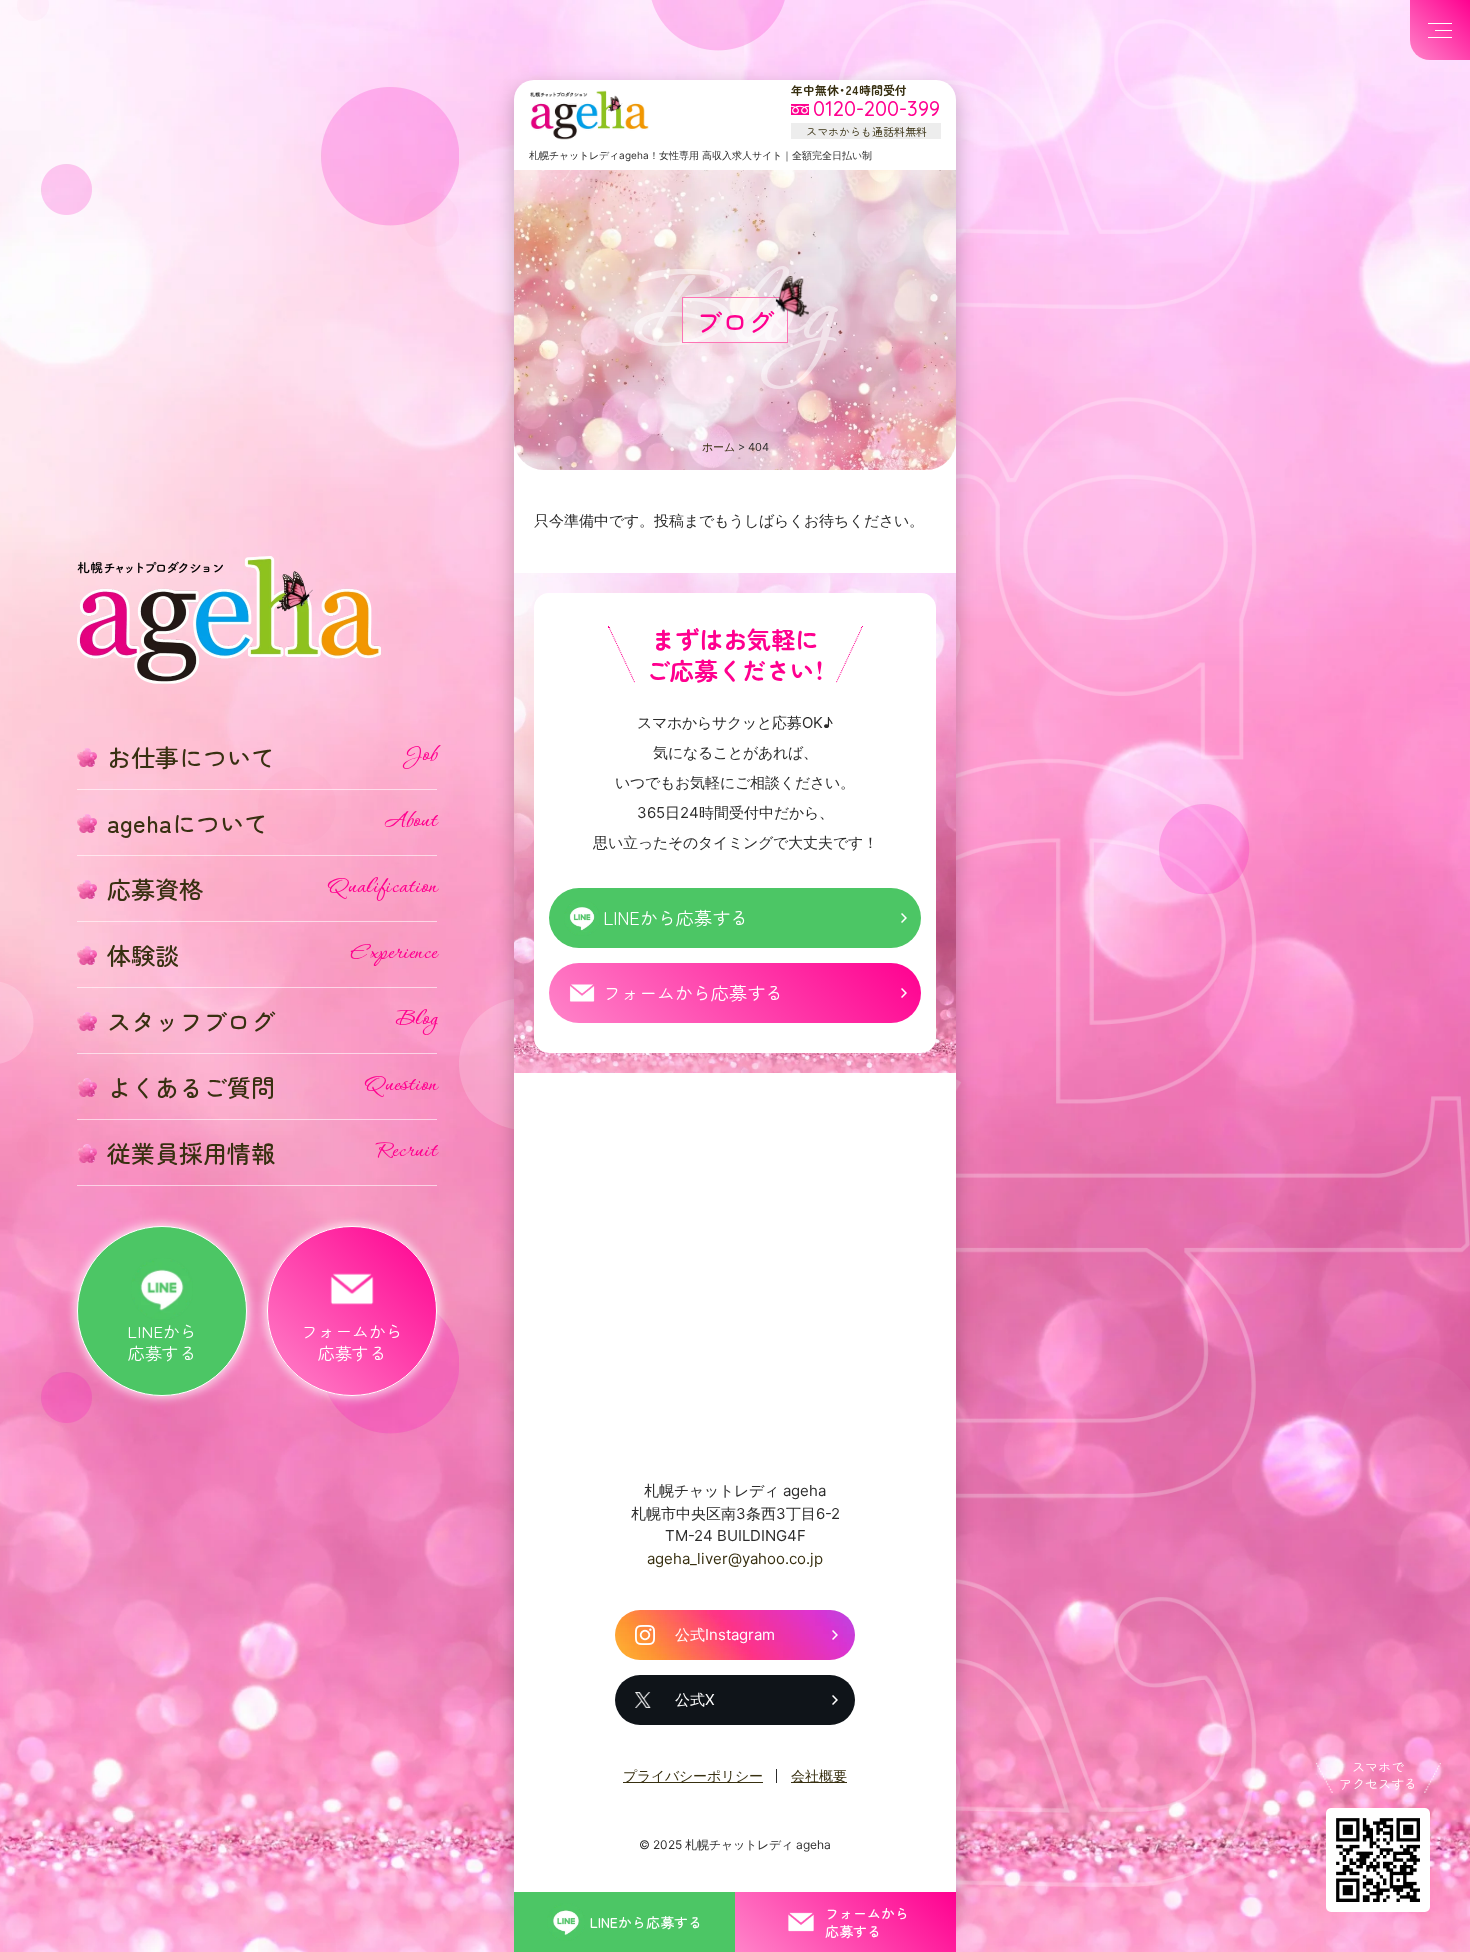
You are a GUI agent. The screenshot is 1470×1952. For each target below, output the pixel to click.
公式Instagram (725, 1634)
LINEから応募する (675, 917)
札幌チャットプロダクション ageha (589, 115)
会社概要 (819, 1775)
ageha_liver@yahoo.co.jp (735, 1558)
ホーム (718, 447)
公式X (695, 1699)
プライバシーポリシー (693, 1775)
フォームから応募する (693, 992)
